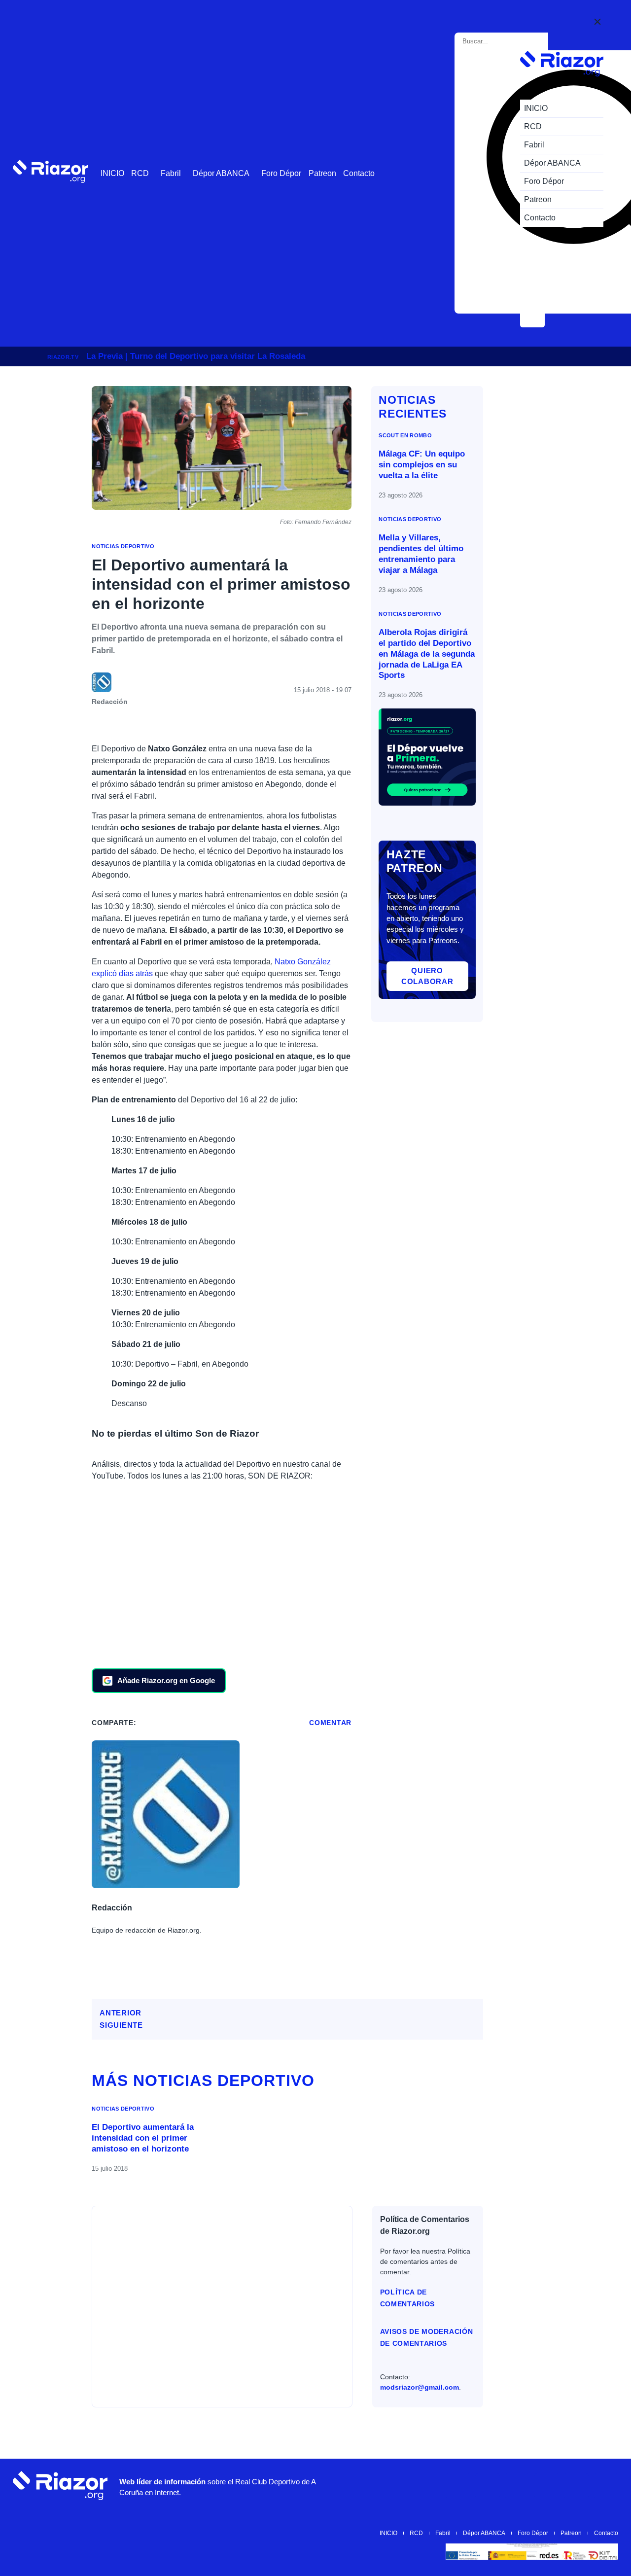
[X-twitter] (517, 2486)
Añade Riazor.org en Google (166, 1680)
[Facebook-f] (576, 2486)
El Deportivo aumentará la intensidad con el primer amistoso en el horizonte (143, 2138)
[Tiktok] (547, 2486)
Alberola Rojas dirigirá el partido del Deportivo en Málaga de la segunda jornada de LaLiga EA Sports (427, 654)
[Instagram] (488, 2486)
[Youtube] (458, 2486)
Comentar (330, 1723)
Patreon (322, 173)
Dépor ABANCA (221, 173)
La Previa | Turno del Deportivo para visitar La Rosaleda (196, 356)
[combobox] (503, 41)
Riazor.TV (63, 357)
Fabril (171, 173)
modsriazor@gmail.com (420, 2387)
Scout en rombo (405, 435)
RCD (140, 173)
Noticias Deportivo (123, 546)
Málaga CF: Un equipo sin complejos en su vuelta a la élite (422, 465)
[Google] (606, 2486)
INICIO (112, 173)
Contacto (359, 173)
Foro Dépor (281, 173)
